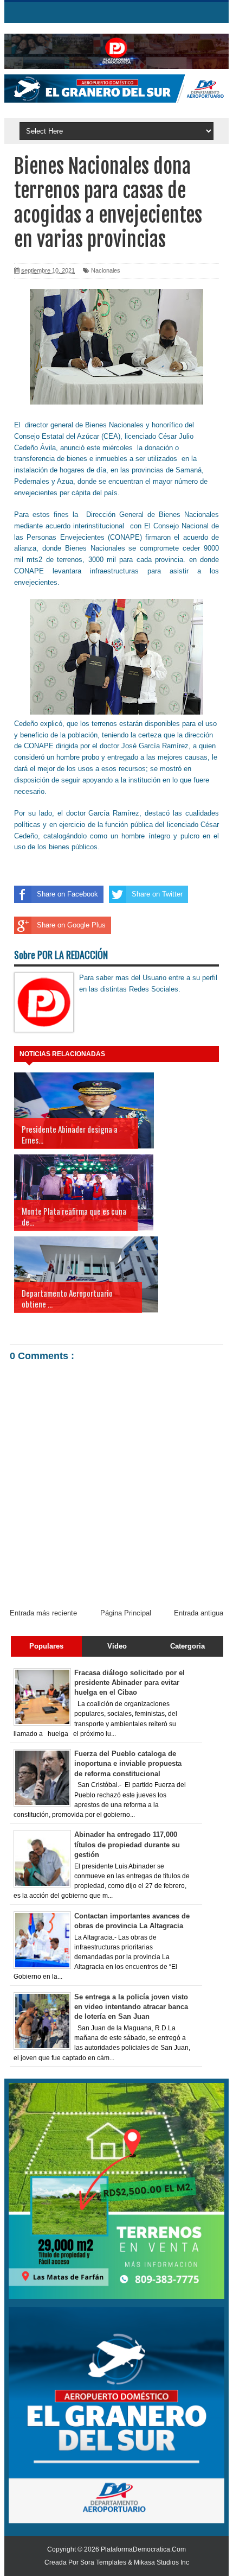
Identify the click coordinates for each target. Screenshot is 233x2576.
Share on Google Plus (71, 925)
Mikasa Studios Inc (161, 2562)
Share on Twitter (157, 894)
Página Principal (126, 1613)
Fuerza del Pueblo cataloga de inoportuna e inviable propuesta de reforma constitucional (128, 1763)
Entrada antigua (199, 1613)
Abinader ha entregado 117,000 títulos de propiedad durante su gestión (127, 1844)
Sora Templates (103, 2562)
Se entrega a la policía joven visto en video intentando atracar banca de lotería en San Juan (131, 2007)
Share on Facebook (67, 894)
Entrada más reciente (43, 1613)
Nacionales (106, 270)
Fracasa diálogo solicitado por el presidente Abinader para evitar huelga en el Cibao (130, 1682)
